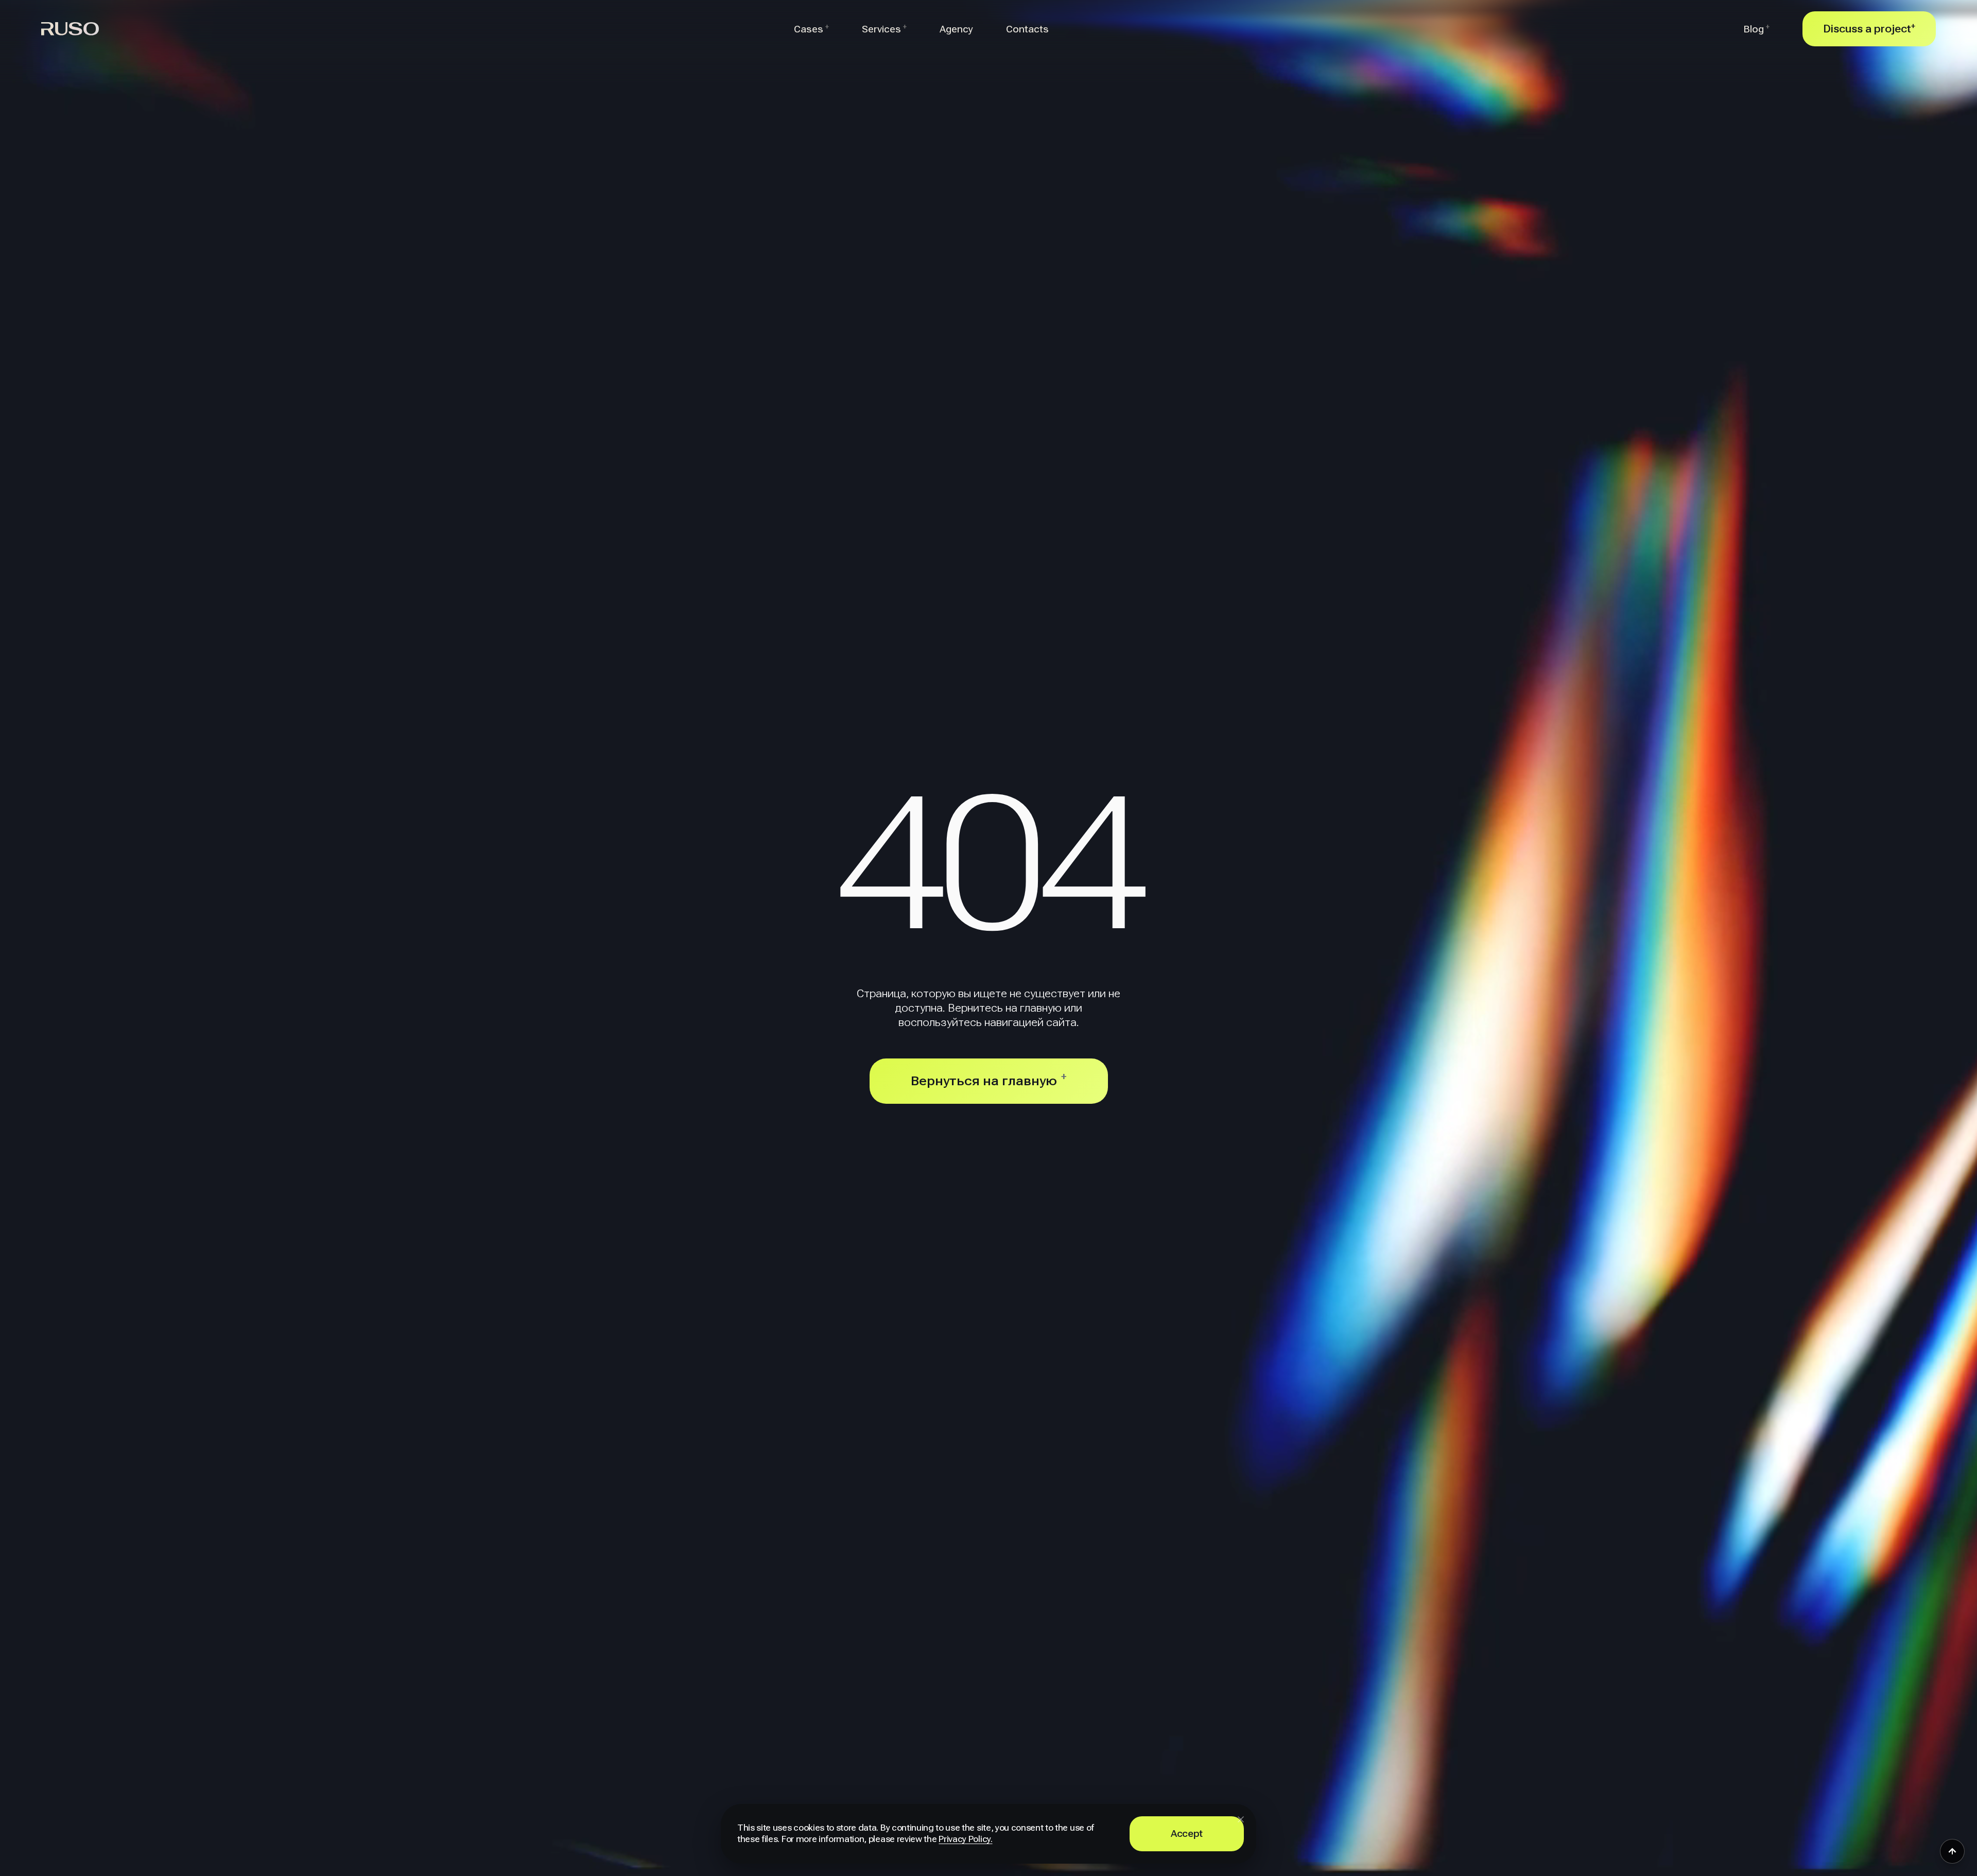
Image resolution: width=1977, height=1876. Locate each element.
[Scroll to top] (1952, 1851)
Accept (1187, 1834)
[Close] (1241, 1819)
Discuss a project (1869, 29)
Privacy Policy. (965, 1839)
